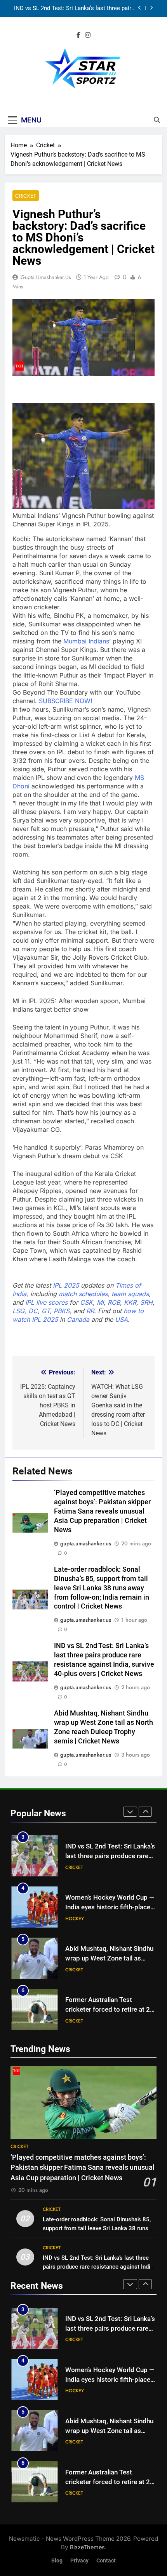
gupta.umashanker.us (46, 277)
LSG (18, 1311)
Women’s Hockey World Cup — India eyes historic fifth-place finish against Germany (110, 1907)
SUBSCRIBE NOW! (66, 701)
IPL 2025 (66, 1285)
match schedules (83, 1294)
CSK (86, 1302)
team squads (130, 1294)
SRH (146, 1302)
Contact (106, 2561)
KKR (130, 1302)
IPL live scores (46, 1302)
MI (100, 1302)
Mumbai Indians (86, 641)
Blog (57, 2561)
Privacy (79, 2561)
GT (46, 1311)
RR (90, 1311)
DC (33, 1311)
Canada (78, 1319)
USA (121, 1319)
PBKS (62, 1311)
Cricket (26, 196)
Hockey (75, 1919)
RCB (114, 1302)
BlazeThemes (87, 2547)
